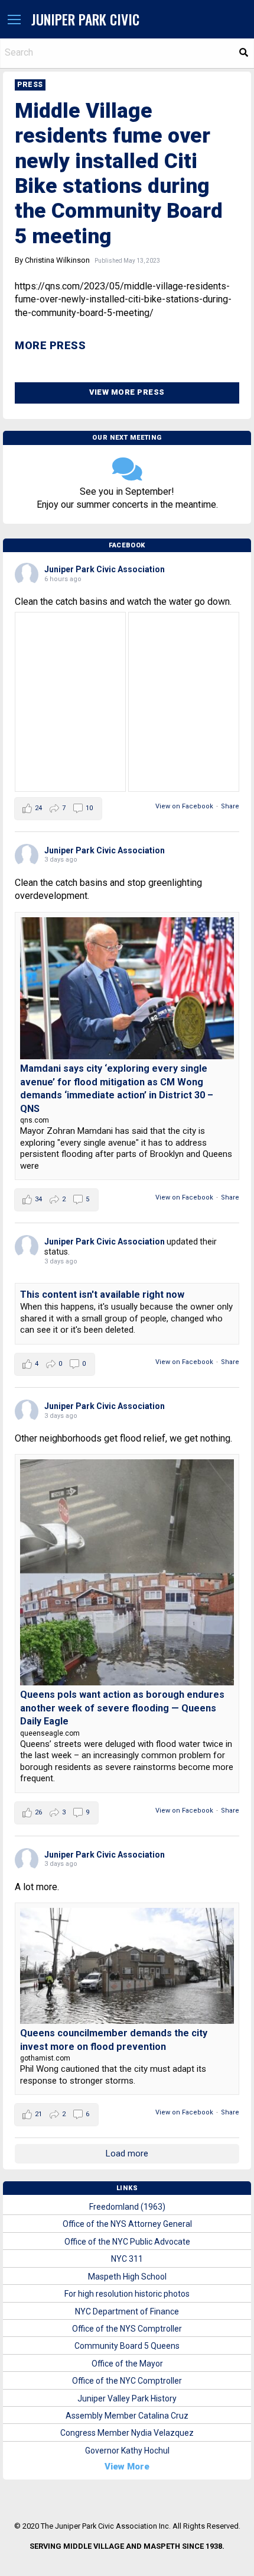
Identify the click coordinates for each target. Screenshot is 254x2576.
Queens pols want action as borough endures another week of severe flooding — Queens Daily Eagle (122, 1708)
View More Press (127, 392)
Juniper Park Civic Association (105, 569)
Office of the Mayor (127, 2364)
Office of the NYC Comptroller (127, 2381)
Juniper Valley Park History (127, 2398)
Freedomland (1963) (127, 2207)
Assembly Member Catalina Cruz (127, 2416)
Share (230, 806)
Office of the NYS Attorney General (127, 2224)
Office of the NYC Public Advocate (127, 2242)
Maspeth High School (127, 2277)
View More (127, 2467)
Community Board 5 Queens (127, 2346)
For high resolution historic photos (127, 2294)
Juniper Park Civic (85, 19)
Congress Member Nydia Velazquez (127, 2433)
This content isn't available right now (102, 1295)
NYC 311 (127, 2259)
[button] (14, 20)
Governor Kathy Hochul (127, 2451)
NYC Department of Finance (127, 2311)
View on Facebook (184, 806)
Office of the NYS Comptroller (127, 2329)
